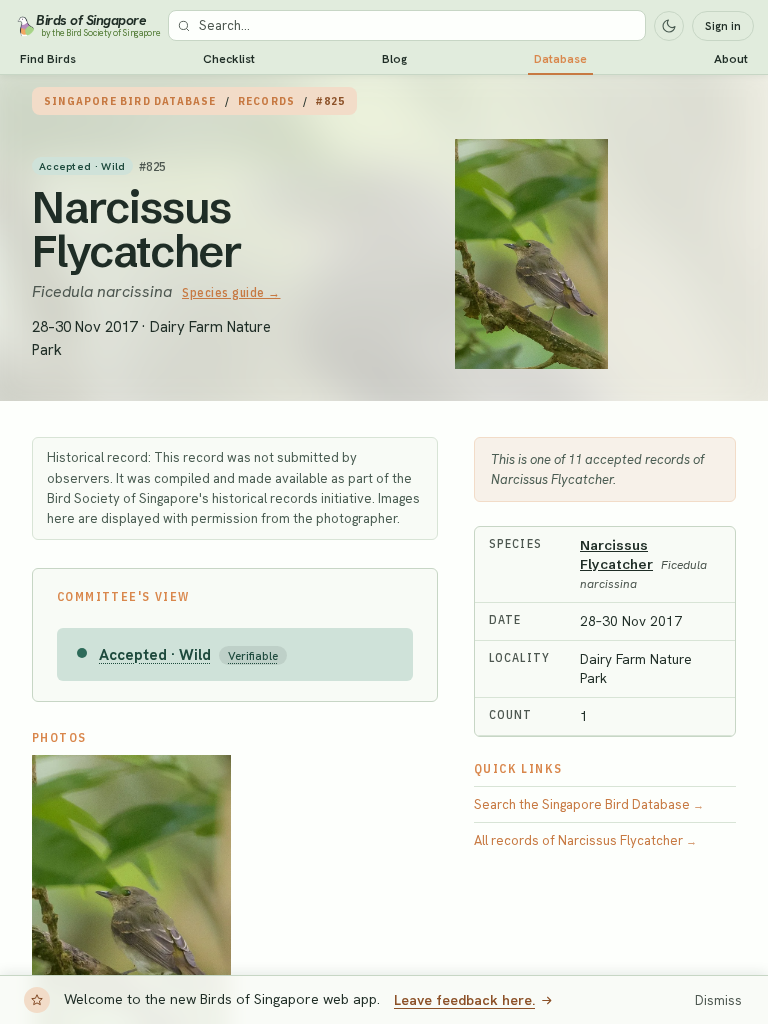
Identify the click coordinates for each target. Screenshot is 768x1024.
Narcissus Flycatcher (137, 229)
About (731, 59)
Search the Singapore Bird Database (589, 804)
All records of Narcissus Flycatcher (585, 840)
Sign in (723, 26)
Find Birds (48, 59)
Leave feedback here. (464, 1000)
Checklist (229, 59)
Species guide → (231, 292)
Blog (394, 59)
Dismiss (718, 1000)
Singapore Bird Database (130, 101)
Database (560, 59)
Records (266, 101)
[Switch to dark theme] (669, 26)
